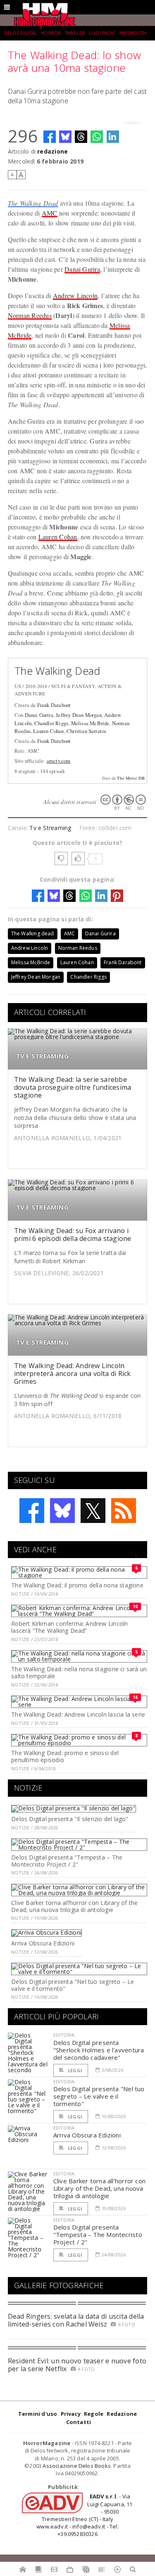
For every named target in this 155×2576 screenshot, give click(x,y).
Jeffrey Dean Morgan (79, 715)
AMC (50, 213)
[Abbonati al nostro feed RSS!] (124, 1511)
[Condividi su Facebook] (50, 137)
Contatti (79, 2422)
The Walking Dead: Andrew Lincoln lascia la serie (78, 1714)
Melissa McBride (90, 723)
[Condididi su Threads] (81, 137)
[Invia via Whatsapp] (97, 137)
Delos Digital (21, 33)
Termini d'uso (38, 2414)
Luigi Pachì (102, 33)
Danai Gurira (82, 269)
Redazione (122, 2414)
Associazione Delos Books (77, 2466)
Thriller (75, 33)
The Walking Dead (33, 203)
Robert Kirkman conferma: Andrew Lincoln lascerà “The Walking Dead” (69, 1627)
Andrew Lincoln (75, 295)
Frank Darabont (54, 705)
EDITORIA (64, 2035)
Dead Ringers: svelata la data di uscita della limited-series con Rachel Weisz (76, 2320)
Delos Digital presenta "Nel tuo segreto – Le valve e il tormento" (73, 1985)
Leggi (74, 2070)
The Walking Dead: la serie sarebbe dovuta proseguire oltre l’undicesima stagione (73, 1087)
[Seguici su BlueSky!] (62, 1511)
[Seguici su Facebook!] (32, 1511)
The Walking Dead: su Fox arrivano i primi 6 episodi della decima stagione (73, 1235)
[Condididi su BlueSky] (65, 137)
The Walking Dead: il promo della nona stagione (77, 1585)
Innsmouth (133, 33)
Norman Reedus (30, 315)
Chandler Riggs (51, 723)
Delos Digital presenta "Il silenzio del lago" (70, 1819)
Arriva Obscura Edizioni (43, 1943)
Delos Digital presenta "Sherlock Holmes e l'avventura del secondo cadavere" (99, 2050)
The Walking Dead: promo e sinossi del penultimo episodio (65, 1756)
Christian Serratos (86, 731)
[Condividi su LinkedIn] (113, 137)
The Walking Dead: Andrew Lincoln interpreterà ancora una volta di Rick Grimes (73, 1373)
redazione (52, 151)
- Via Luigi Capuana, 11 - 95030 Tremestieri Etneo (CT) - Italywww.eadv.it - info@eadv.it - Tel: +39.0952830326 (84, 2515)
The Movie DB (131, 778)
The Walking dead (33, 933)
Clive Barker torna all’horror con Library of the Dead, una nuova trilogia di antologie (74, 1906)
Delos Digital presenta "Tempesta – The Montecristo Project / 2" (67, 1861)
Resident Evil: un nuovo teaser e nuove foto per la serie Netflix (77, 2365)
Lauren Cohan (58, 537)
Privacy (71, 2414)
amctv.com (59, 761)
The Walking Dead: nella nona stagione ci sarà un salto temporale (79, 1672)
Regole (94, 2414)
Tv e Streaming (50, 828)
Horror (51, 33)
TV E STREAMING (42, 1056)
